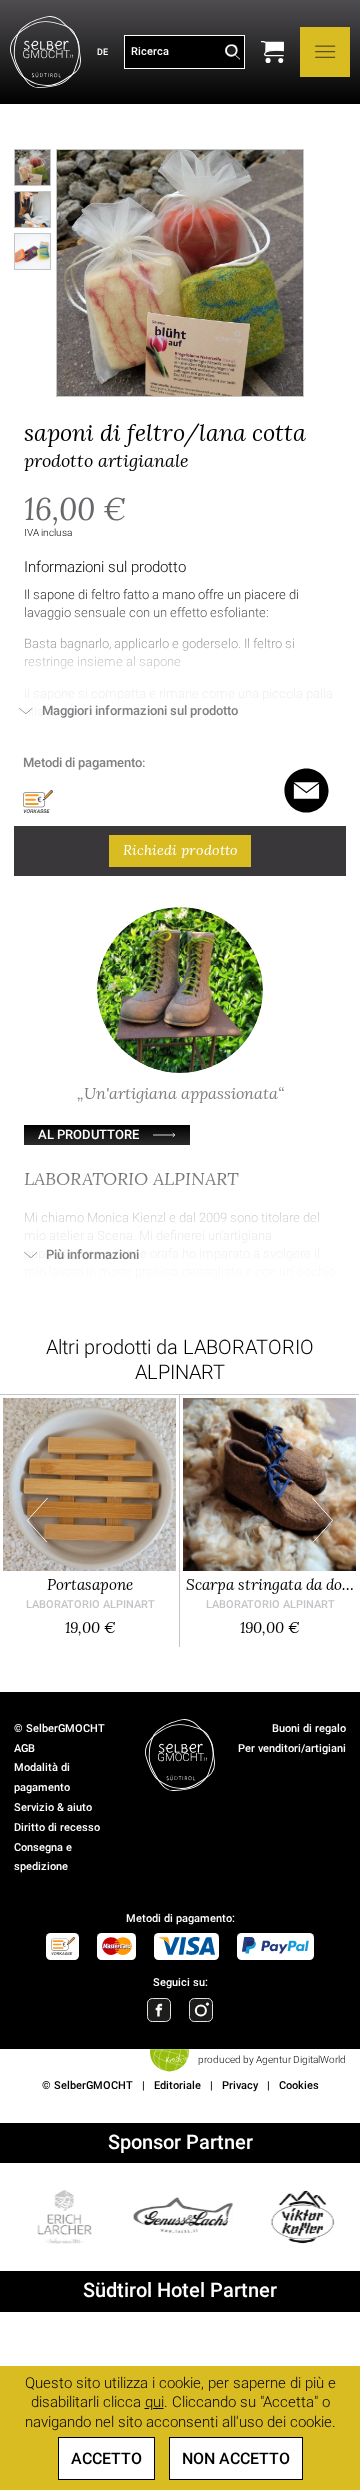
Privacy (240, 2085)
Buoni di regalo (309, 1728)
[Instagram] (201, 2010)
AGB (24, 1748)
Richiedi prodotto (180, 850)
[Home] (45, 52)
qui (154, 2402)
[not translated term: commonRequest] (306, 790)
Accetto (106, 2458)
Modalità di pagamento (42, 1777)
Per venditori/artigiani (292, 1748)
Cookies (299, 2085)
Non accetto (236, 2458)
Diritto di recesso (57, 1827)
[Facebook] (159, 2010)
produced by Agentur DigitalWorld (272, 2059)
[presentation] (37, 1520)
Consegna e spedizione (43, 1857)
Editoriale (177, 2085)
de (102, 51)
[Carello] (272, 52)
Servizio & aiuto (53, 1807)
